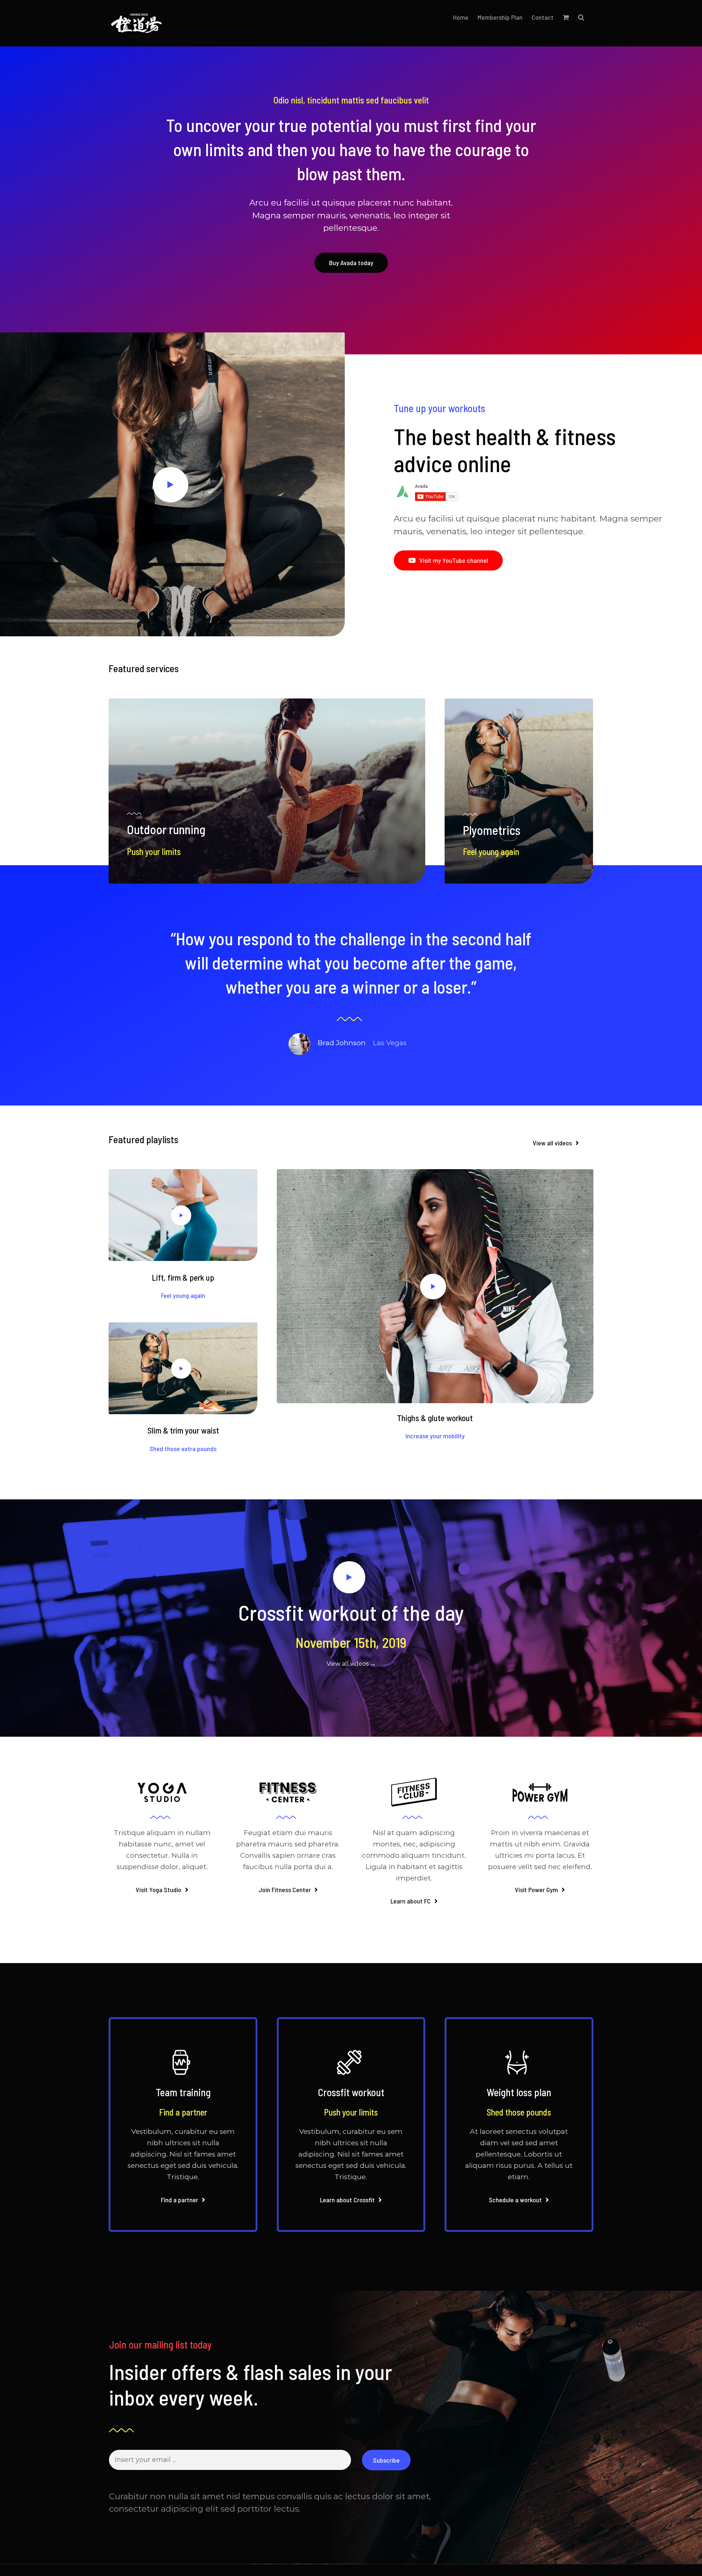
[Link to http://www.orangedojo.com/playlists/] (171, 485)
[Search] (581, 17)
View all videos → (351, 1664)
